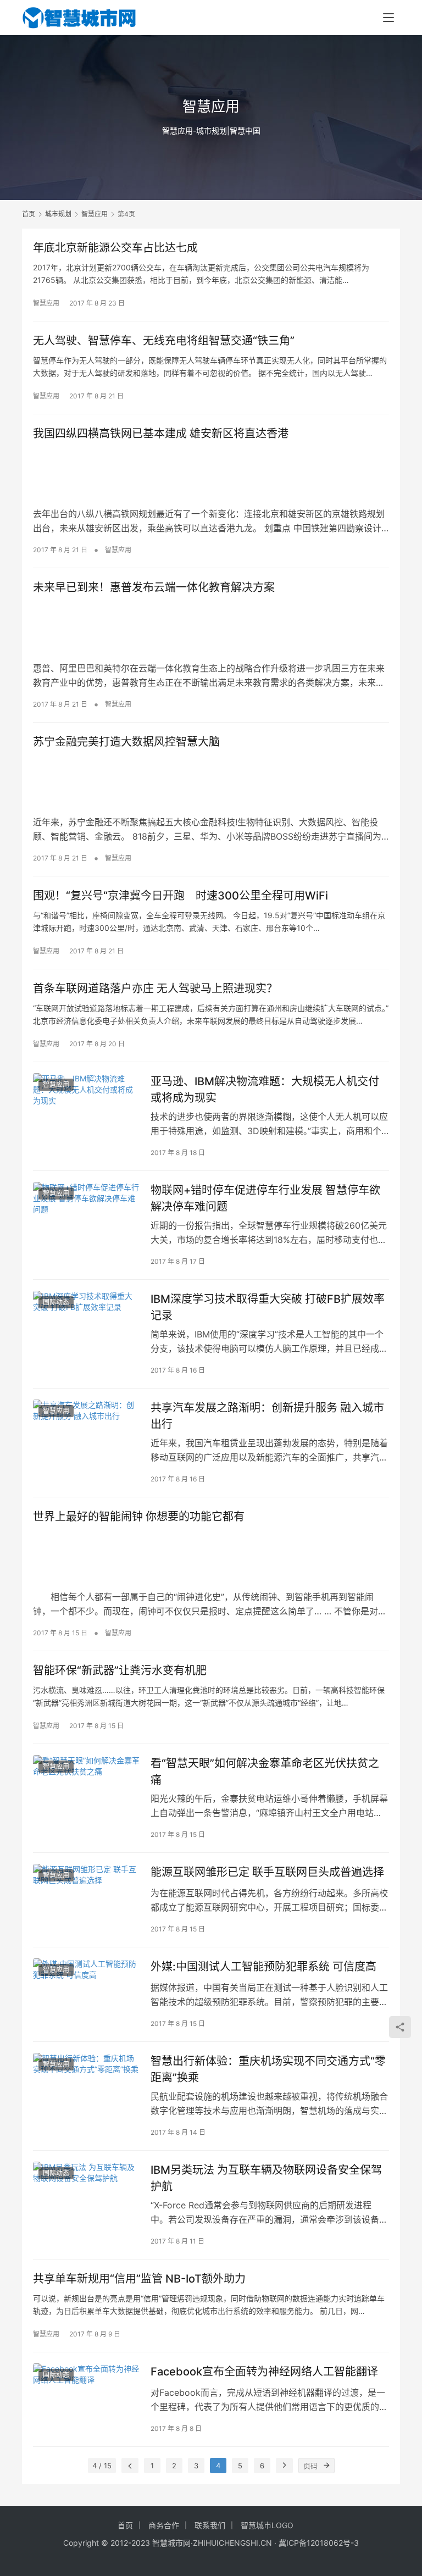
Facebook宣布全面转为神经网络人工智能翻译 (264, 2372)
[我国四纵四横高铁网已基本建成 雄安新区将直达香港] (211, 474)
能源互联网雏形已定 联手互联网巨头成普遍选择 (267, 1872)
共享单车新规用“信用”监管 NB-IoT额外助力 (139, 2279)
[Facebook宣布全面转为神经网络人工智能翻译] (86, 2397)
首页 (29, 214)
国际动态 (56, 1302)
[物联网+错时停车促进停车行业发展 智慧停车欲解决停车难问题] (86, 1215)
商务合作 (164, 2525)
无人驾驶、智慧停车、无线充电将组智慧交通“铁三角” (164, 341)
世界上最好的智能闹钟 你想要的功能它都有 (139, 1517)
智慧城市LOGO (267, 2525)
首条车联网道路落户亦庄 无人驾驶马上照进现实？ (155, 989)
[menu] (388, 18)
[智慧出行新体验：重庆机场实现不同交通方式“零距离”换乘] (86, 2086)
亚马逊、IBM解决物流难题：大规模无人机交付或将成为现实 (265, 1089)
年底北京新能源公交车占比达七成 (115, 248)
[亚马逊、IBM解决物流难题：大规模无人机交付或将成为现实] (86, 1106)
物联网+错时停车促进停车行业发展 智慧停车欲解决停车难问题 (265, 1198)
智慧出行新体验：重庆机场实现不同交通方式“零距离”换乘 (268, 2069)
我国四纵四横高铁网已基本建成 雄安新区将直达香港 (161, 434)
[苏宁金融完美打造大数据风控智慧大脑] (211, 782)
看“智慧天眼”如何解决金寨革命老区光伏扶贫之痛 (265, 1771)
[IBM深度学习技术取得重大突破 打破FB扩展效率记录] (86, 1324)
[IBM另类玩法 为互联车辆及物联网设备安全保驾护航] (86, 2195)
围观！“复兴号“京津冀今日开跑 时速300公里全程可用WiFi (181, 896)
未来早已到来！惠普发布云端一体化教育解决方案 (154, 587)
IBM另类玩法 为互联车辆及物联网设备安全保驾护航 (266, 2178)
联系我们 (210, 2525)
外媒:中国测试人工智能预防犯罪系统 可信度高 (263, 1967)
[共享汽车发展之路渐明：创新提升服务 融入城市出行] (86, 1433)
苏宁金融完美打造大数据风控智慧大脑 (126, 742)
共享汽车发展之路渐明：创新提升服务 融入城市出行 (267, 1416)
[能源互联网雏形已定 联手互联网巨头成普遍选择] (86, 1897)
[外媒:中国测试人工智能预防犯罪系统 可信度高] (86, 1992)
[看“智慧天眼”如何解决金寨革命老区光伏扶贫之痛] (86, 1788)
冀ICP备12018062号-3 (319, 2543)
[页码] (327, 2466)
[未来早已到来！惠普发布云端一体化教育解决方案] (211, 628)
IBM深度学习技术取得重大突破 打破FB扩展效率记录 (268, 1307)
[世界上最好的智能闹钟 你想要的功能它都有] (211, 1557)
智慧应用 (46, 303)
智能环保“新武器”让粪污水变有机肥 (120, 1670)
